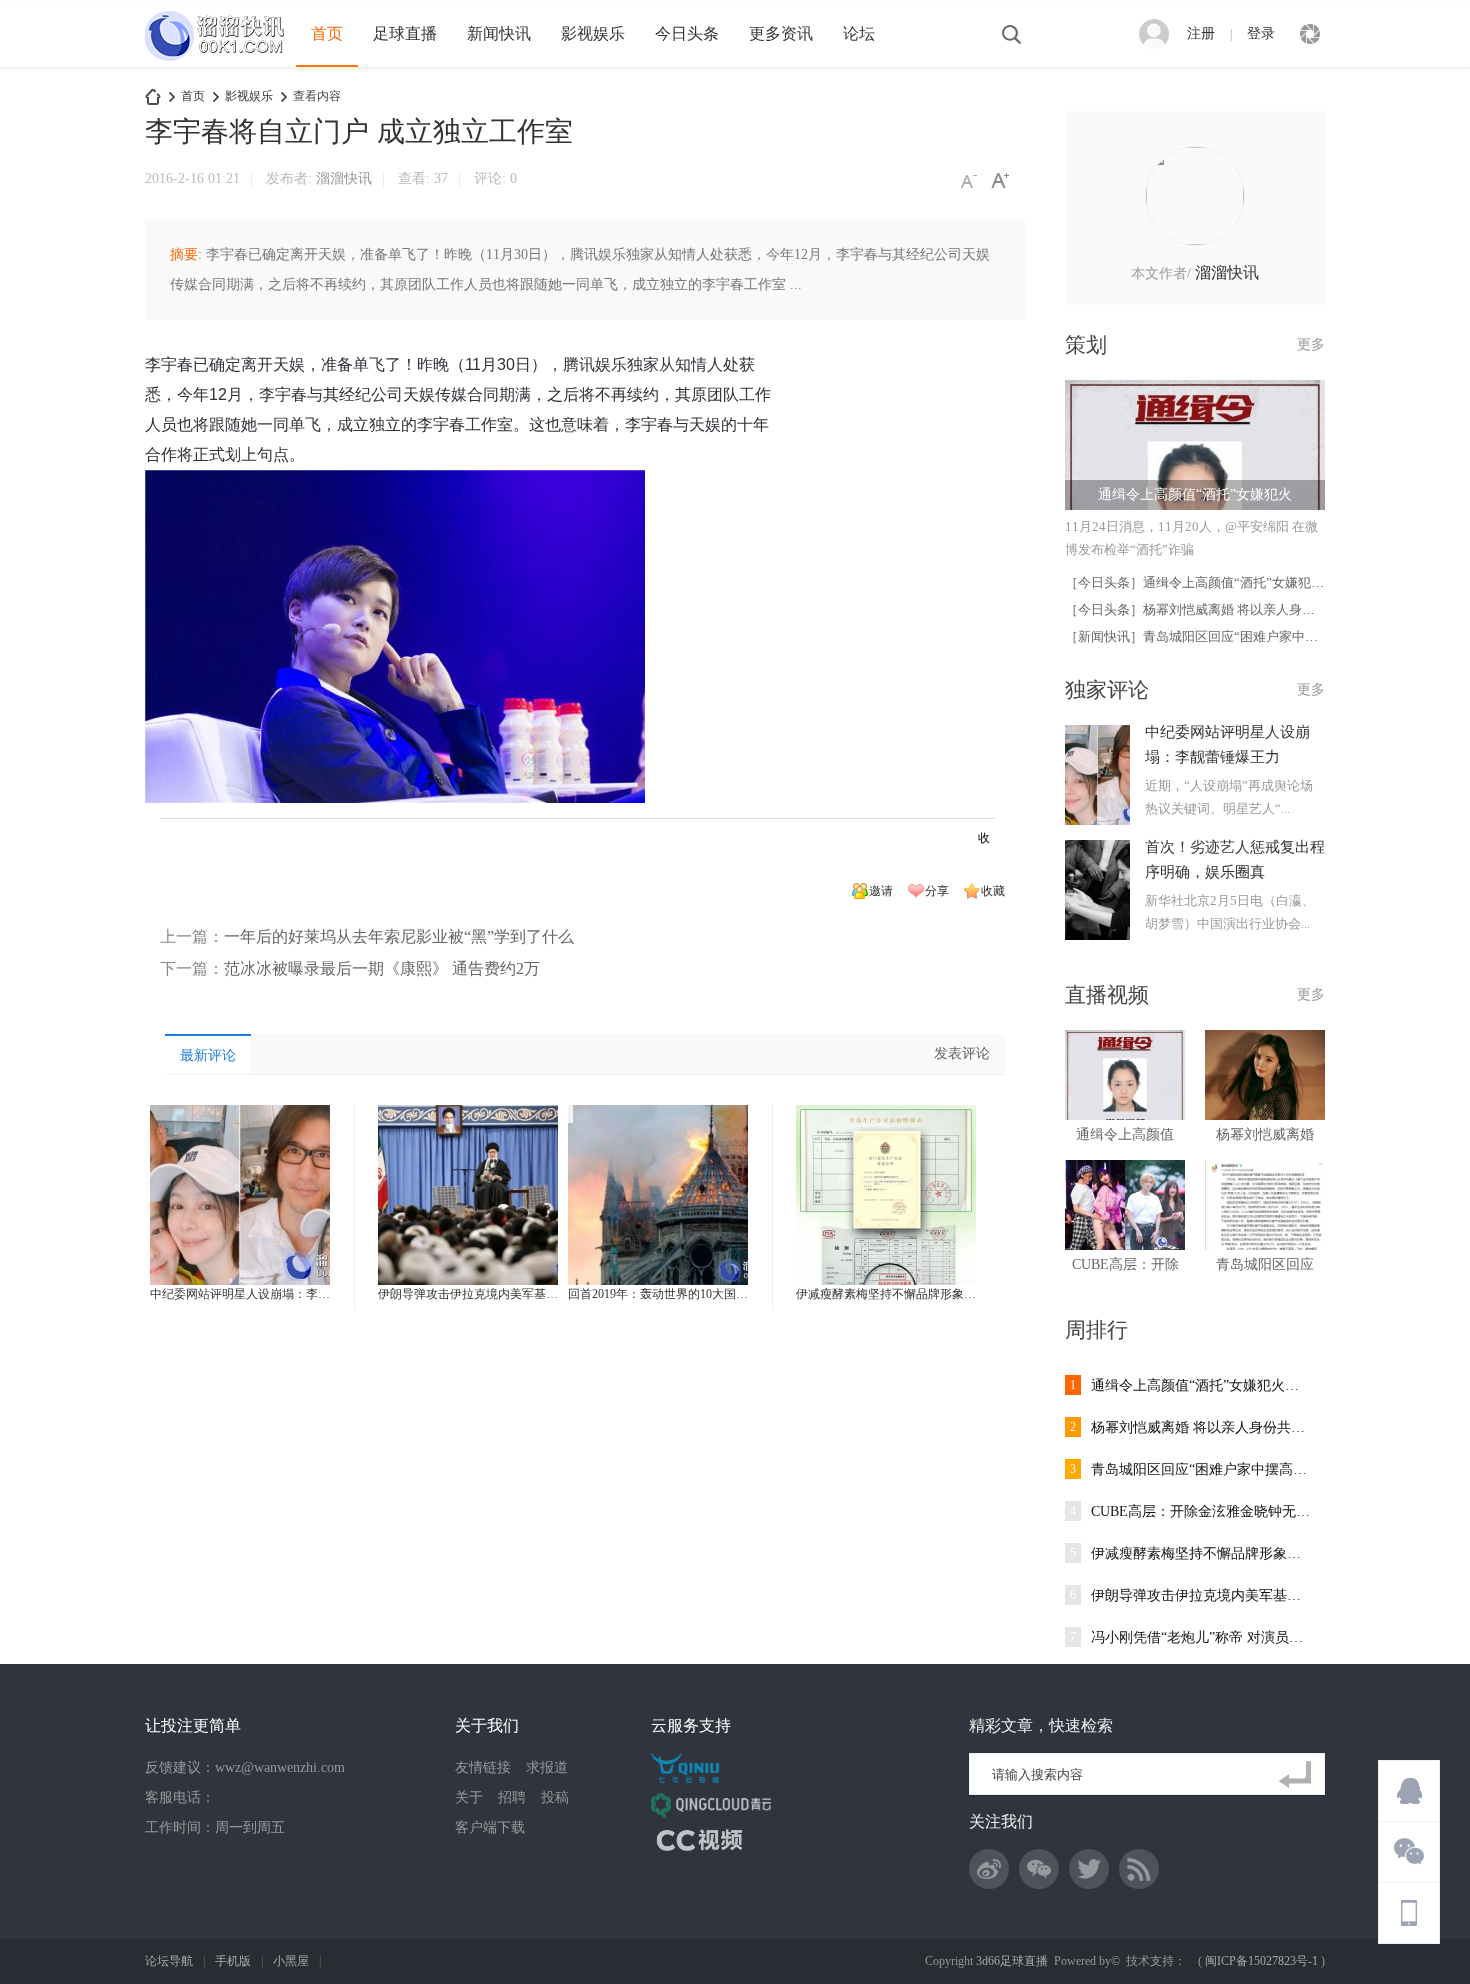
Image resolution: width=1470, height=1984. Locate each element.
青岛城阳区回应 (1265, 1264)
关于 (469, 1797)
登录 (1261, 33)
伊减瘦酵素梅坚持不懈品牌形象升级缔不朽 (910, 1294)
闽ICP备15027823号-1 (1261, 1961)
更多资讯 (781, 33)
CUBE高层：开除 (1125, 1264)
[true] (1299, 1775)
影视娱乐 (593, 33)
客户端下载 (490, 1827)
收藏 (993, 891)
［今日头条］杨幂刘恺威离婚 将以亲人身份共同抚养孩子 (1229, 609)
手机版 (233, 1961)
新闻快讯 (499, 33)
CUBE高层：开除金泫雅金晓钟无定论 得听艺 (1201, 1511)
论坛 (859, 33)
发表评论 (962, 1053)
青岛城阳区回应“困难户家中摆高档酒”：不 (1201, 1469)
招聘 (512, 1797)
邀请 (881, 891)
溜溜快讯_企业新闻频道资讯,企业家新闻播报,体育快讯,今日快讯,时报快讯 (153, 96)
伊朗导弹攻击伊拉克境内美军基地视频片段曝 (498, 1294)
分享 (937, 891)
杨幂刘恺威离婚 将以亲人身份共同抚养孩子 (1201, 1427)
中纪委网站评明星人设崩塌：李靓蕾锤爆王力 (270, 1294)
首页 (327, 33)
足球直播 (405, 33)
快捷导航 (1310, 34)
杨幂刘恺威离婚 (1265, 1134)
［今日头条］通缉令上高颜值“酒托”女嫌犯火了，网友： (1227, 582)
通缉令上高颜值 (1125, 1134)
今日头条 (687, 33)
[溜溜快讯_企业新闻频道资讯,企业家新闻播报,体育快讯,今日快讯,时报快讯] (220, 63)
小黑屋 (291, 1961)
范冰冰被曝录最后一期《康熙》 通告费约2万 (382, 968)
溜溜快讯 (344, 178)
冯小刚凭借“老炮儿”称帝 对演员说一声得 (1201, 1637)
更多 (1311, 344)
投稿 (555, 1797)
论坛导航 (169, 1961)
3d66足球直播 (1012, 1961)
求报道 (547, 1767)
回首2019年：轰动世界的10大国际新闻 (670, 1294)
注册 (1201, 33)
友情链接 (483, 1767)
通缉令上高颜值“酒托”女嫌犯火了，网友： (1201, 1385)
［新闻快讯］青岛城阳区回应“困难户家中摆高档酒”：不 (1227, 636)
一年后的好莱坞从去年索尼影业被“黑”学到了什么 (399, 936)
